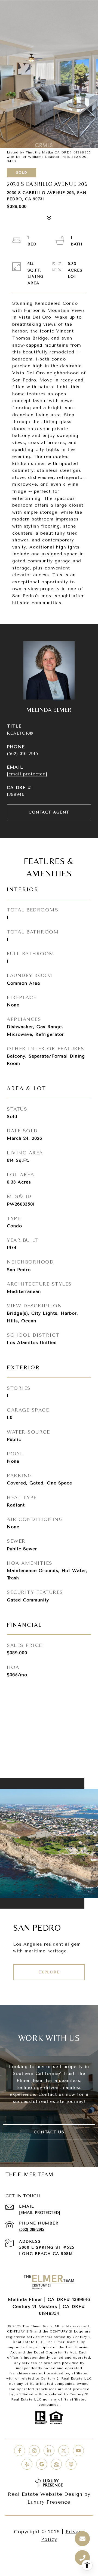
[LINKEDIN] (49, 2451)
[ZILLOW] (56, 2464)
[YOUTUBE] (78, 2451)
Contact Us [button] (49, 2132)
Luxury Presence (49, 2502)
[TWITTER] (64, 2451)
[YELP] (27, 2464)
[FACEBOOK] (20, 2451)
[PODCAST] (71, 2464)
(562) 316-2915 (22, 754)
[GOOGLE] (42, 2464)
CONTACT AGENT (49, 812)
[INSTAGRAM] (34, 2451)
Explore (49, 1972)
